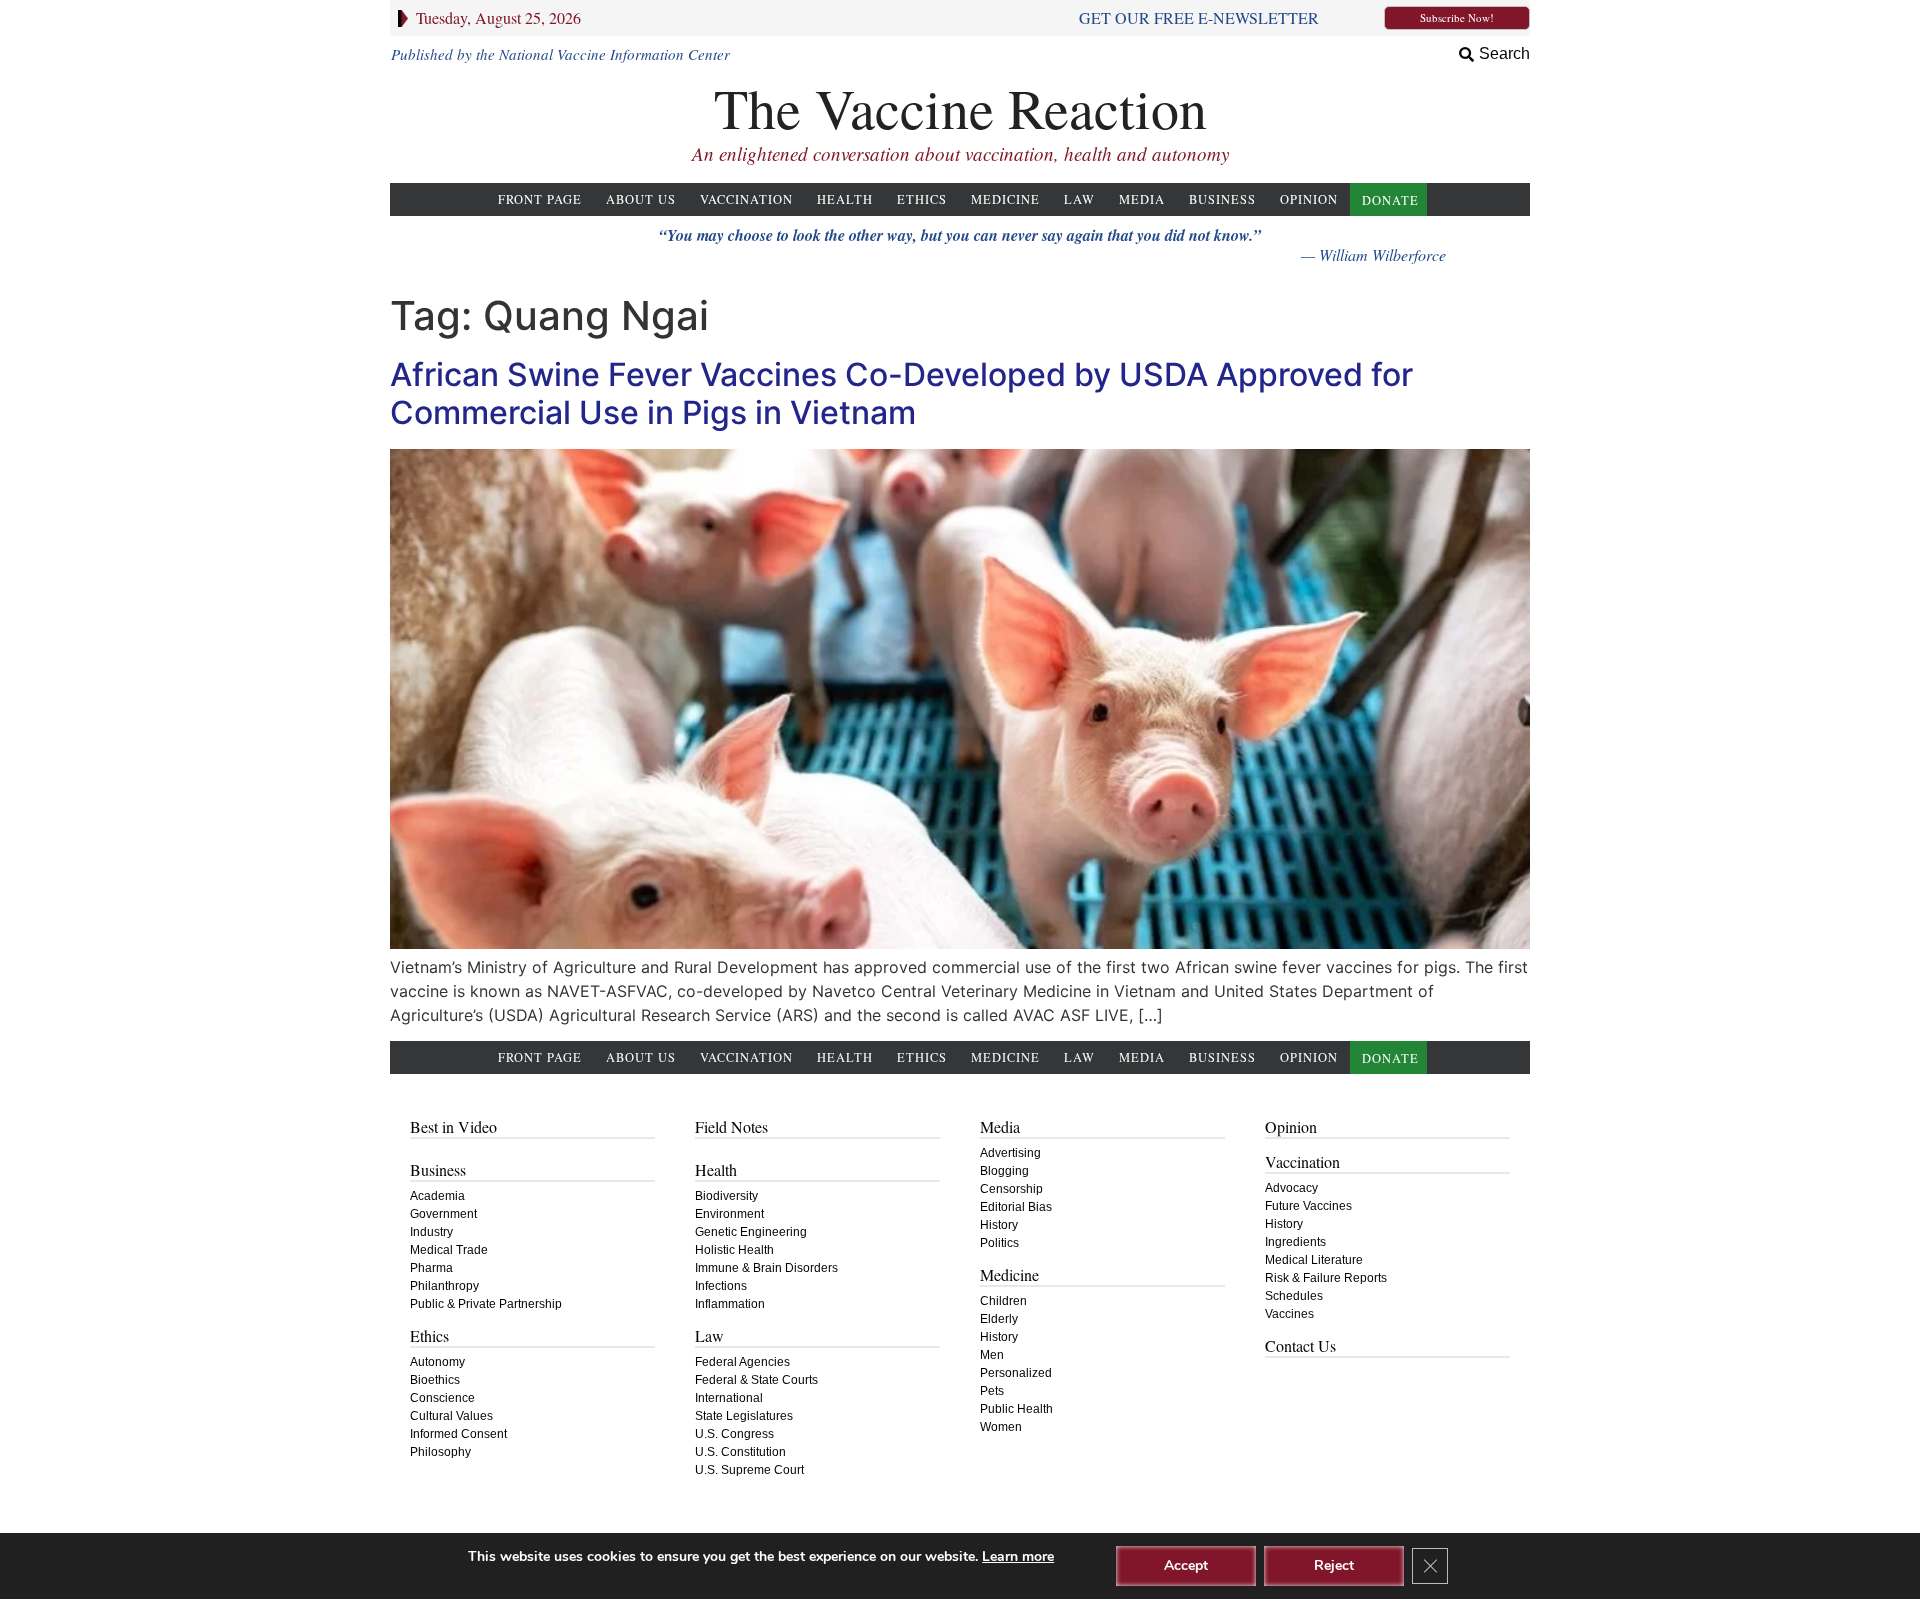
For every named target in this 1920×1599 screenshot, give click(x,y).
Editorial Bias (1016, 1207)
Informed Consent (458, 1434)
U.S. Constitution (740, 1452)
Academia (437, 1196)
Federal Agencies (742, 1362)
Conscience (442, 1398)
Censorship (1011, 1189)
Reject (1334, 1565)
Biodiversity (726, 1196)
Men (992, 1355)
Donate (1390, 200)
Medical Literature (1314, 1260)
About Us (641, 199)
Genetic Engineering (751, 1232)
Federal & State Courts (756, 1380)
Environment (729, 1214)
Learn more (1018, 1556)
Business (1222, 199)
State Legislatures (744, 1416)
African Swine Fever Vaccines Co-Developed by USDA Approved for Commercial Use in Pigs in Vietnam (901, 393)
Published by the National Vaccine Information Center (560, 54)
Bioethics (435, 1380)
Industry (431, 1232)
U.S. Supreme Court (749, 1470)
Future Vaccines (1308, 1206)
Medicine (1005, 199)
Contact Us (1300, 1345)
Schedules (1294, 1296)
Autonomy (437, 1362)
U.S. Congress (734, 1434)
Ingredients (1295, 1242)
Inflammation (730, 1304)
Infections (721, 1286)
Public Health (1016, 1409)
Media (1142, 199)
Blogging (1004, 1171)
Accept (1186, 1565)
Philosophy (440, 1452)
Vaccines (1289, 1314)
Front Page (540, 199)
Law (1079, 199)
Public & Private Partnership (486, 1304)
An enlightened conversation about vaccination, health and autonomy (960, 153)
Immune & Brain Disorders (766, 1268)
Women (1001, 1427)
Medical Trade (449, 1250)
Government (443, 1214)
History (999, 1225)
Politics (999, 1243)
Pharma (431, 1268)
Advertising (1010, 1153)
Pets (992, 1391)
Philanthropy (444, 1286)
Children (1003, 1301)
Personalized (1016, 1373)
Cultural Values (451, 1416)
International (729, 1398)
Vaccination (746, 199)
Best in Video (453, 1126)
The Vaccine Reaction (960, 107)
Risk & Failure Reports (1326, 1278)
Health (845, 199)
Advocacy (1291, 1188)
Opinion (1309, 199)
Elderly (999, 1319)
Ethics (922, 199)
